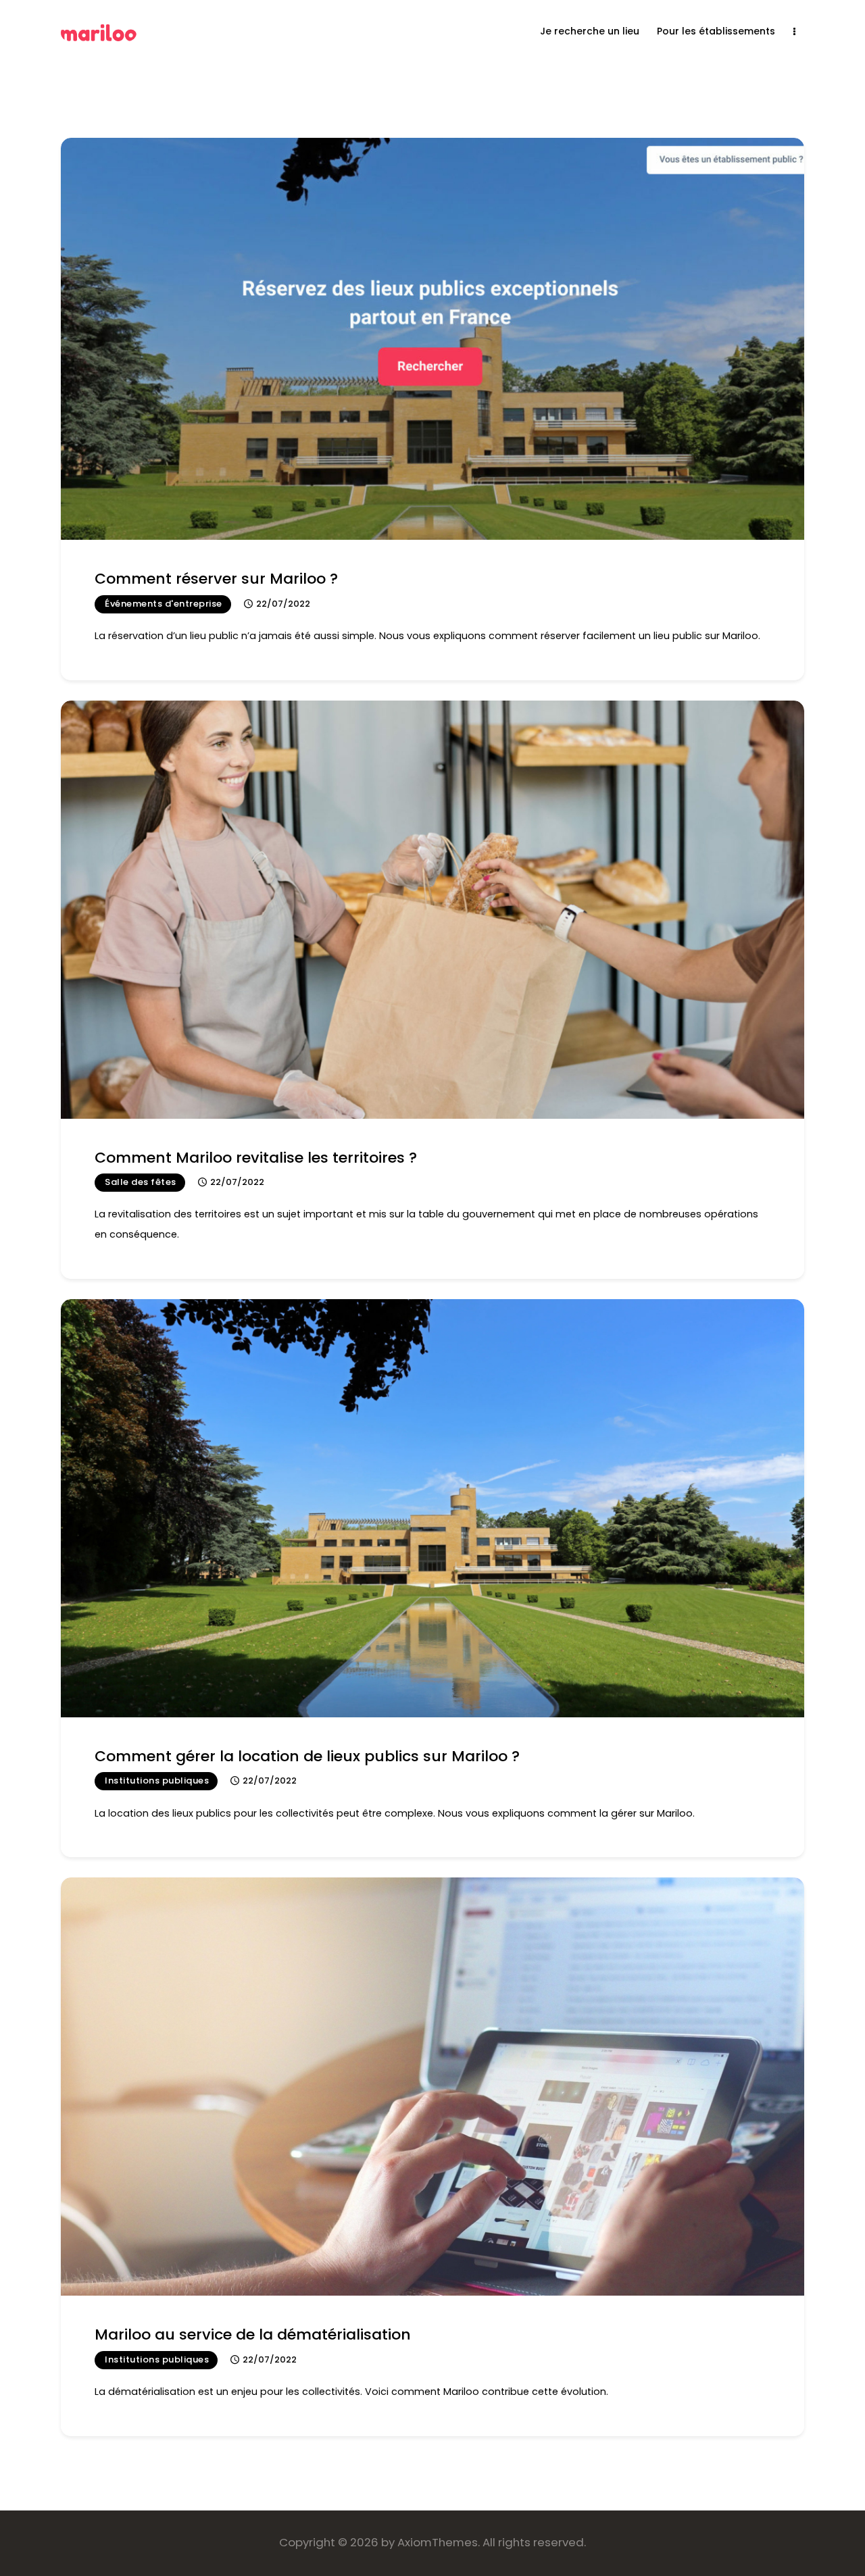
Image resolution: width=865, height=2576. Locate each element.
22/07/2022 (283, 604)
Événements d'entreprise (164, 604)
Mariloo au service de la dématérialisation (253, 2334)
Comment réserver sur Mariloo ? (216, 579)
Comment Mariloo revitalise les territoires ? (256, 1158)
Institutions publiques (157, 1781)
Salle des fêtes (141, 1182)
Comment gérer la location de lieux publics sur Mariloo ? (307, 1756)
